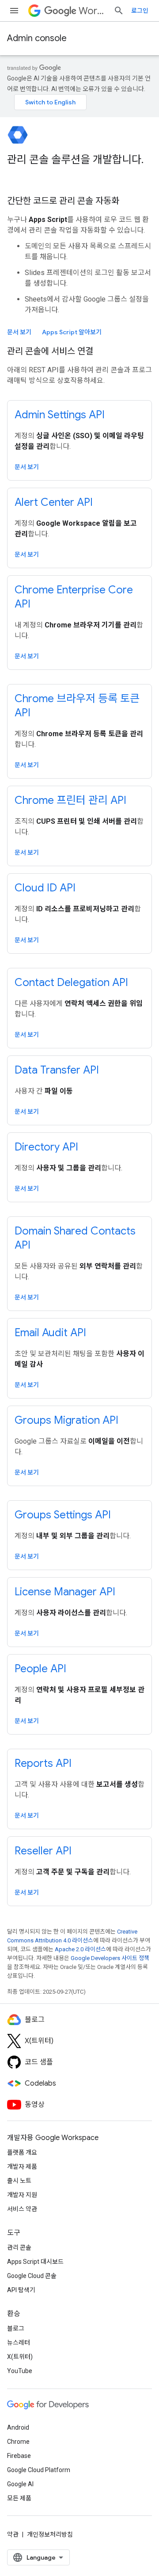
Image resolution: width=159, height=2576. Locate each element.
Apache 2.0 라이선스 (80, 1949)
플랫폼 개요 (22, 2152)
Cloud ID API (45, 888)
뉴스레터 (19, 2343)
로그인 (140, 11)
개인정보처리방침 (50, 2534)
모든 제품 (19, 2498)
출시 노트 (19, 2181)
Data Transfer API (57, 1070)
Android (18, 2427)
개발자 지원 (22, 2195)
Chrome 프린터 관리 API (70, 800)
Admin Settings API (60, 415)
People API (40, 1669)
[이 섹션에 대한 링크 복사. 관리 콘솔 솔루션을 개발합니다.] (16, 175)
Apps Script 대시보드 (35, 2262)
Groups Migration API (66, 1420)
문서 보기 (19, 332)
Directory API (46, 1147)
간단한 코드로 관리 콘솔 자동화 (63, 201)
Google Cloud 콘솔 (32, 2276)
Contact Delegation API (71, 982)
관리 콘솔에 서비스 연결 (50, 351)
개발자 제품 (22, 2167)
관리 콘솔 (19, 2247)
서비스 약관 (22, 2209)
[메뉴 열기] (14, 11)
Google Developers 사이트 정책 (110, 1958)
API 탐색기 (21, 2290)
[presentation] (79, 167)
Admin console (37, 38)
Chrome (18, 2442)
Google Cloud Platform (39, 2470)
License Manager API (65, 1592)
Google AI (20, 2484)
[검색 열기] (119, 11)
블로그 (16, 2328)
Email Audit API (50, 1333)
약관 (13, 2534)
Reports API (43, 1763)
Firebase (19, 2456)
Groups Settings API (63, 1515)
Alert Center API (54, 502)
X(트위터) (20, 2357)
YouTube (20, 2371)
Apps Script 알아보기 (72, 332)
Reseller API (43, 1851)
